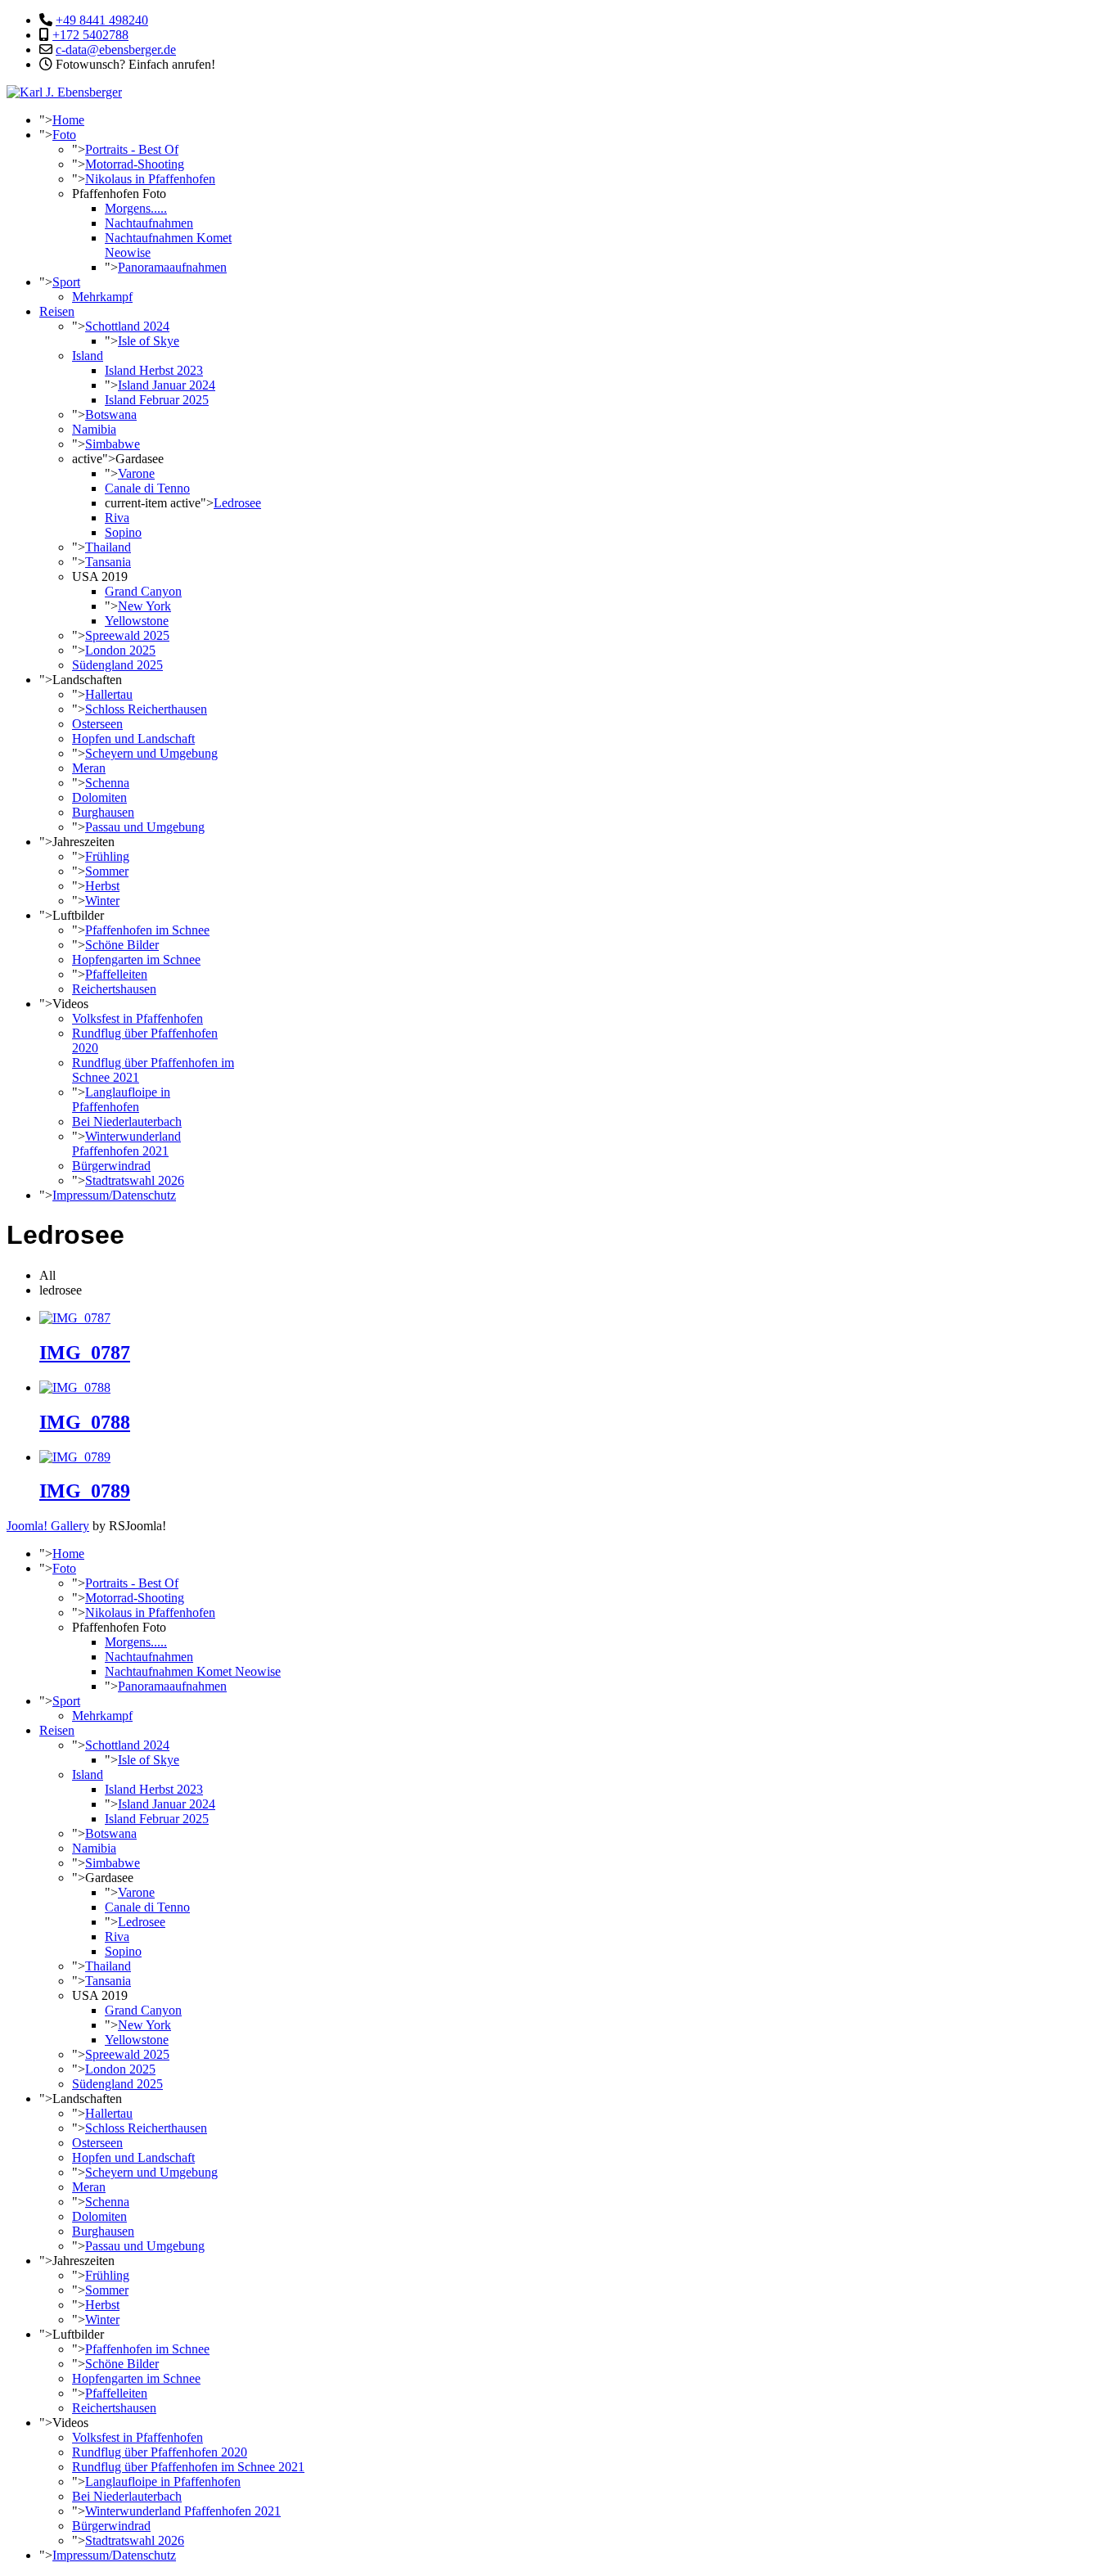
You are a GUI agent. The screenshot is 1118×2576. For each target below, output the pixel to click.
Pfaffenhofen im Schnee (147, 930)
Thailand (108, 547)
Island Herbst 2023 (154, 370)
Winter (102, 901)
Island (88, 356)
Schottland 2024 (127, 326)
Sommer (107, 871)
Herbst (102, 886)
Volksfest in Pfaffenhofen (137, 1018)
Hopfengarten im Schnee (136, 959)
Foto (64, 135)
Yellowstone (137, 621)
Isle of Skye (149, 341)
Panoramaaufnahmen (172, 267)
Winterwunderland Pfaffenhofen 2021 (126, 1144)
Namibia (94, 429)
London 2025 (120, 650)
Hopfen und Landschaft (133, 739)
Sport (66, 282)
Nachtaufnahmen (149, 223)
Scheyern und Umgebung (151, 753)
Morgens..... (136, 208)
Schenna (107, 783)
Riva (117, 518)
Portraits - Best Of (132, 149)
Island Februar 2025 (157, 400)
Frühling (107, 856)
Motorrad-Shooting (135, 164)
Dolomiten (99, 797)
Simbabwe (113, 444)
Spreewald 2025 (127, 635)
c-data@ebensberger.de (116, 50)
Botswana (111, 414)
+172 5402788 (90, 35)
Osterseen (97, 724)
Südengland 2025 (117, 665)
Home (68, 120)
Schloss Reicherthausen (146, 709)
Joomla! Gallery (48, 1526)
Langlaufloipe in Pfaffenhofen (121, 1099)
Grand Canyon (143, 591)
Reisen (57, 311)
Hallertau (109, 694)
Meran (89, 768)
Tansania (108, 562)
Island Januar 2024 (167, 385)
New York (144, 606)
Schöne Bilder (122, 945)
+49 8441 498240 (102, 20)
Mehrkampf (102, 297)
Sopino (123, 532)
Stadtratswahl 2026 (135, 1180)
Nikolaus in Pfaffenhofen (150, 179)
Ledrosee (237, 503)
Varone (136, 473)
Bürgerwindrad (111, 1166)
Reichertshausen (114, 989)
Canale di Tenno (147, 488)
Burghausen (103, 812)
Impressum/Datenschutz (114, 1195)
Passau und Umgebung (145, 827)
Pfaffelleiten (116, 974)
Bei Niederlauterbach (127, 1121)
